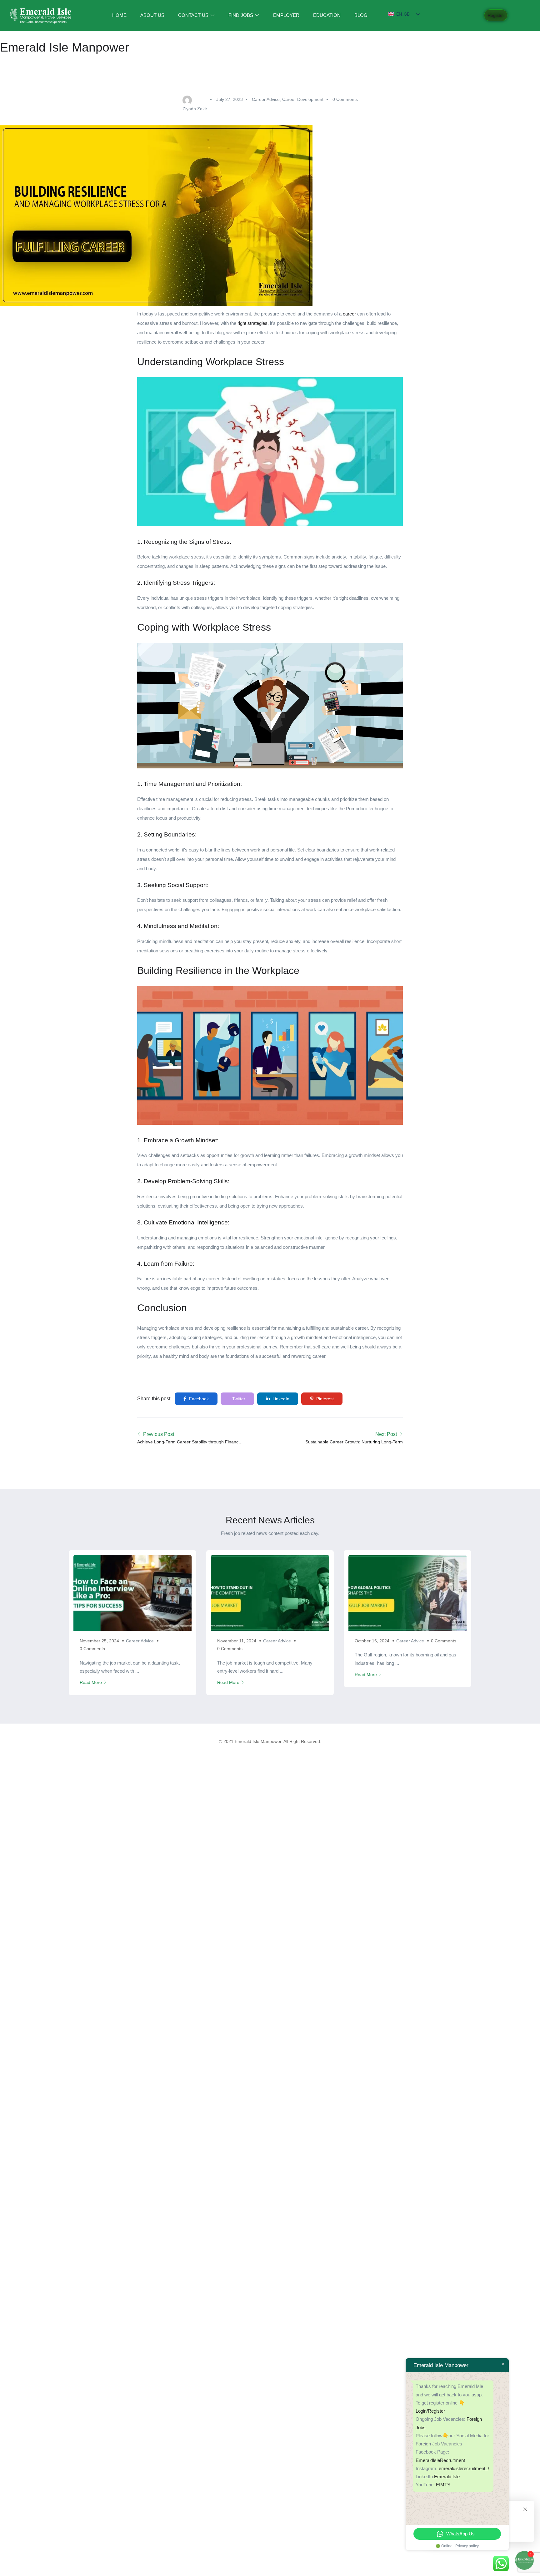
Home (119, 15)
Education (327, 15)
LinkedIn (280, 1399)
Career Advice (266, 99)
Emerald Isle (447, 2477)
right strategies (252, 323)
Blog (361, 15)
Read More (91, 1682)
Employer (286, 15)
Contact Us (194, 15)
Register (496, 15)
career (349, 314)
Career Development (303, 99)
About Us (152, 15)
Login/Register (430, 2411)
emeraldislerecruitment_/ (464, 2468)
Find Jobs (241, 15)
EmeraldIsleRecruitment (440, 2460)
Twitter (238, 1399)
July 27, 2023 (230, 99)
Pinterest (324, 1399)
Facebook (198, 1399)
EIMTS (443, 2485)
